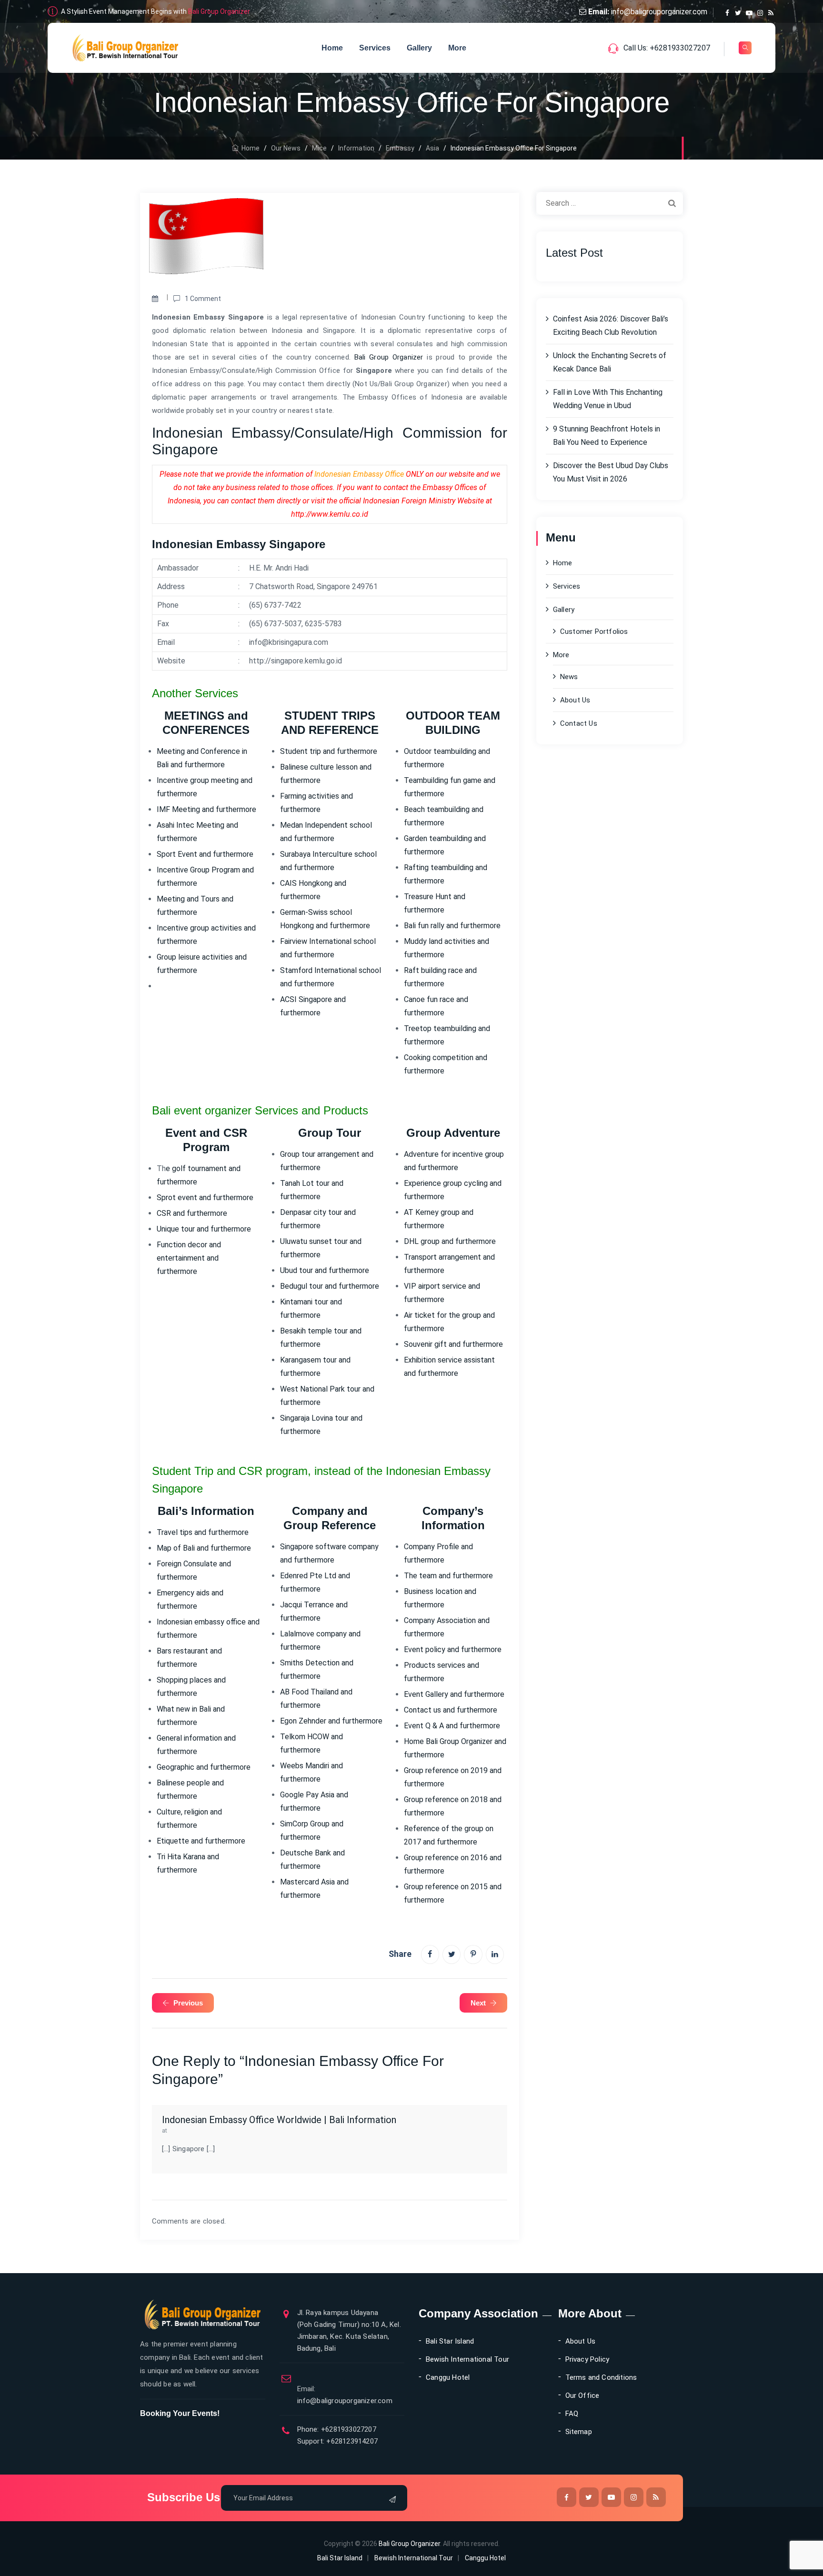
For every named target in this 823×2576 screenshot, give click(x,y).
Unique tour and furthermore (204, 1229)
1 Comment (203, 299)
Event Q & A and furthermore (452, 1726)
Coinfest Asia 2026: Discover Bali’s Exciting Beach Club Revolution (611, 326)
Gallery (419, 48)
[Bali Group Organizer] (125, 48)
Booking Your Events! (180, 2413)
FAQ (572, 2414)
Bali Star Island (450, 2341)
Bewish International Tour (467, 2359)
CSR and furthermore (192, 1213)
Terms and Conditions (601, 2377)
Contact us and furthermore (451, 1710)
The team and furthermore (448, 1576)
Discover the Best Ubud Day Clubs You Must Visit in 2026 (611, 472)
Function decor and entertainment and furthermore (189, 1258)
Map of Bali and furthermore (204, 1548)
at (165, 2130)
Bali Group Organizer (219, 11)
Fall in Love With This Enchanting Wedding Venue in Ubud (608, 399)
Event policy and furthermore (453, 1649)
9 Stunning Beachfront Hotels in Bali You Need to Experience (607, 436)
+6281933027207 (348, 2429)
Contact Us (579, 723)
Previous (188, 2003)
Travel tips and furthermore (203, 1532)
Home (332, 48)
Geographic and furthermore (204, 1767)
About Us (575, 700)
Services (375, 48)
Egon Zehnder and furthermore (331, 1721)
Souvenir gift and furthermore (453, 1344)
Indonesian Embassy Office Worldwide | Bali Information (279, 2120)
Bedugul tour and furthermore (330, 1286)
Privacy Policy (587, 2359)
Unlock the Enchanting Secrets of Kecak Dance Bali (610, 362)
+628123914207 (351, 2441)
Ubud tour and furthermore (325, 1270)
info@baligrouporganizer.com (659, 12)
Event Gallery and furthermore (454, 1694)
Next (478, 2003)
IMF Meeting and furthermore (206, 809)
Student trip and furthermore (329, 751)
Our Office (582, 2396)
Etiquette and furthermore (201, 1841)
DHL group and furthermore (450, 1241)
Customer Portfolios (594, 631)
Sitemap (579, 2432)
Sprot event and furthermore (205, 1198)
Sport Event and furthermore (205, 854)
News (569, 677)
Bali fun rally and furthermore (452, 926)
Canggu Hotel (448, 2377)
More (457, 48)
